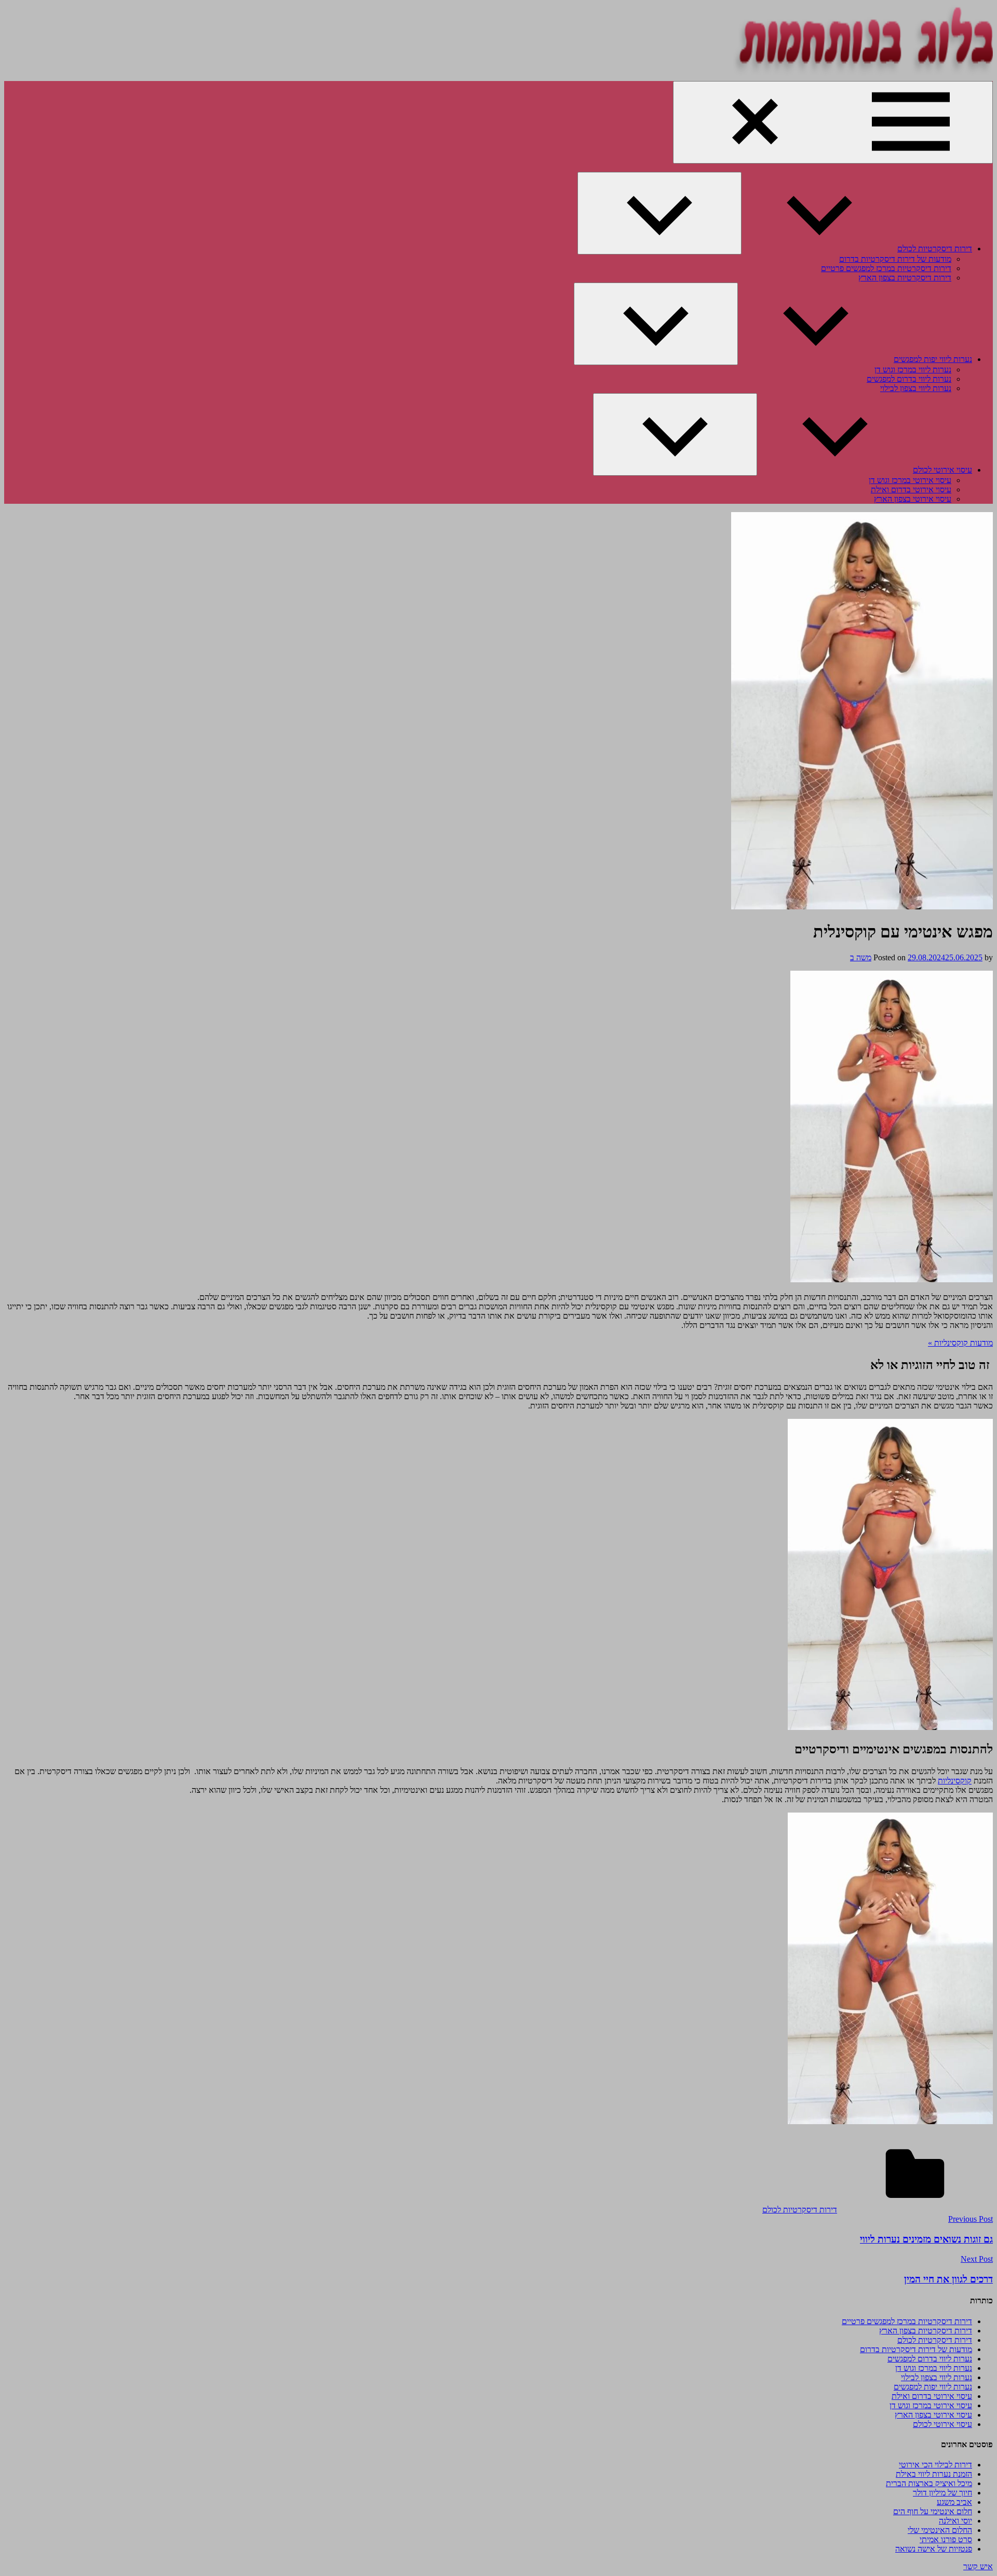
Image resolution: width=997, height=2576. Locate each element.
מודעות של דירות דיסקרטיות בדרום (895, 259)
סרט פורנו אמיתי (946, 2539)
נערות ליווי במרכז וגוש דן (913, 370)
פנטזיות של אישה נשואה (934, 2549)
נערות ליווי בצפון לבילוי (916, 388)
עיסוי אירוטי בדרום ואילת (911, 489)
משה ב (861, 957)
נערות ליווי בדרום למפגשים (909, 379)
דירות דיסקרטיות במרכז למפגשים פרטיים (886, 268)
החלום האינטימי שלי (940, 2530)
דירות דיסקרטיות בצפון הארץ (905, 278)
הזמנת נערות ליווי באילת (934, 2474)
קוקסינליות (955, 1781)
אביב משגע (954, 2502)
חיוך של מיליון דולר (942, 2493)
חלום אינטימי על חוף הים (933, 2511)
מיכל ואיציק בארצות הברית (929, 2483)
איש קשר (978, 2566)
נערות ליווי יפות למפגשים (933, 359)
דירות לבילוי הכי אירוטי (935, 2465)
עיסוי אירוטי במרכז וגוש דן (910, 480)
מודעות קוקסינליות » (960, 1343)
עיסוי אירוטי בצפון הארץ (913, 499)
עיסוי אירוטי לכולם (942, 470)
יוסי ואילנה (955, 2521)
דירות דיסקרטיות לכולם (935, 249)
